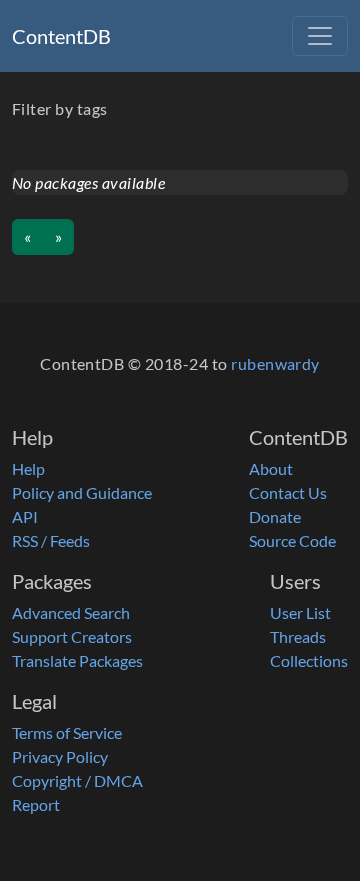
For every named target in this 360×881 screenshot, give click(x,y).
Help (28, 468)
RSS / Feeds (51, 540)
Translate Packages (77, 660)
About (271, 468)
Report (36, 804)
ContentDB (61, 36)
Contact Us (288, 492)
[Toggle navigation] (320, 36)
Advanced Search (71, 612)
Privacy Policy (60, 756)
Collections (309, 660)
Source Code (292, 540)
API (25, 516)
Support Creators (72, 636)
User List (300, 612)
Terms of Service (67, 732)
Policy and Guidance (82, 492)
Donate (275, 516)
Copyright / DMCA (77, 780)
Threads (298, 636)
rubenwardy (275, 363)
